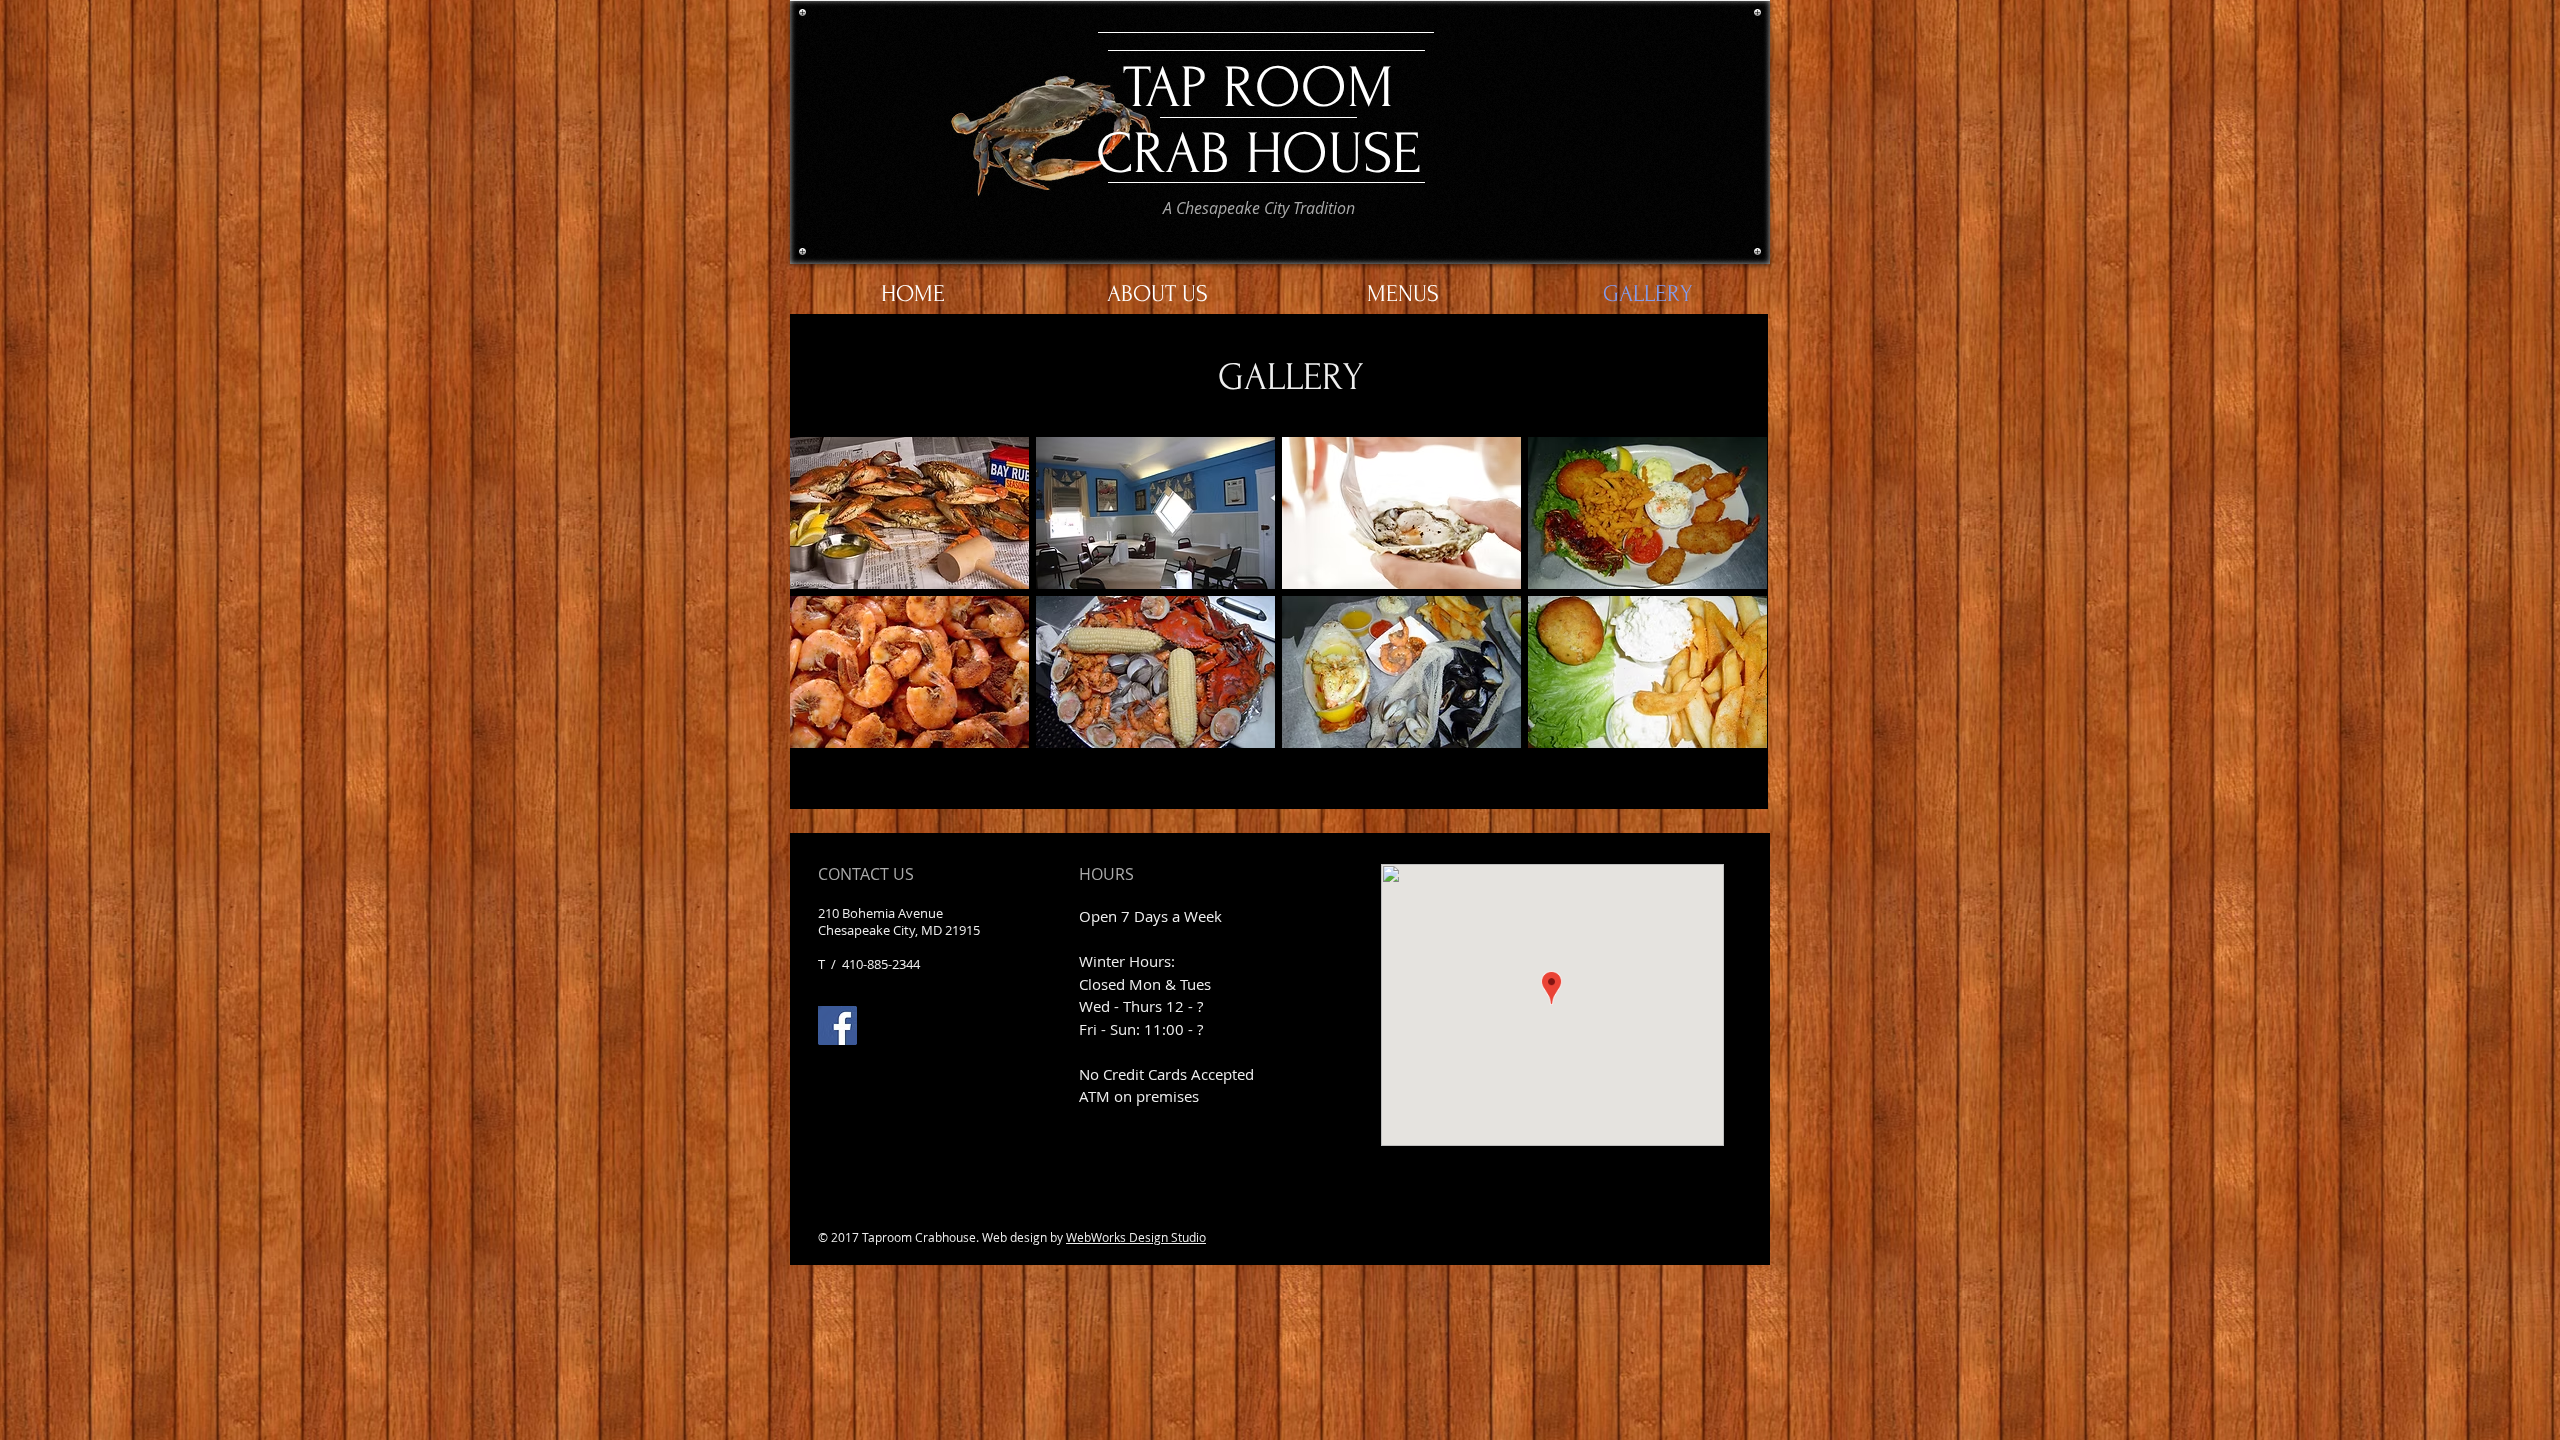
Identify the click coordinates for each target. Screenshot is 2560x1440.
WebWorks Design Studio (1136, 1237)
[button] (909, 513)
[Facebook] (837, 1025)
